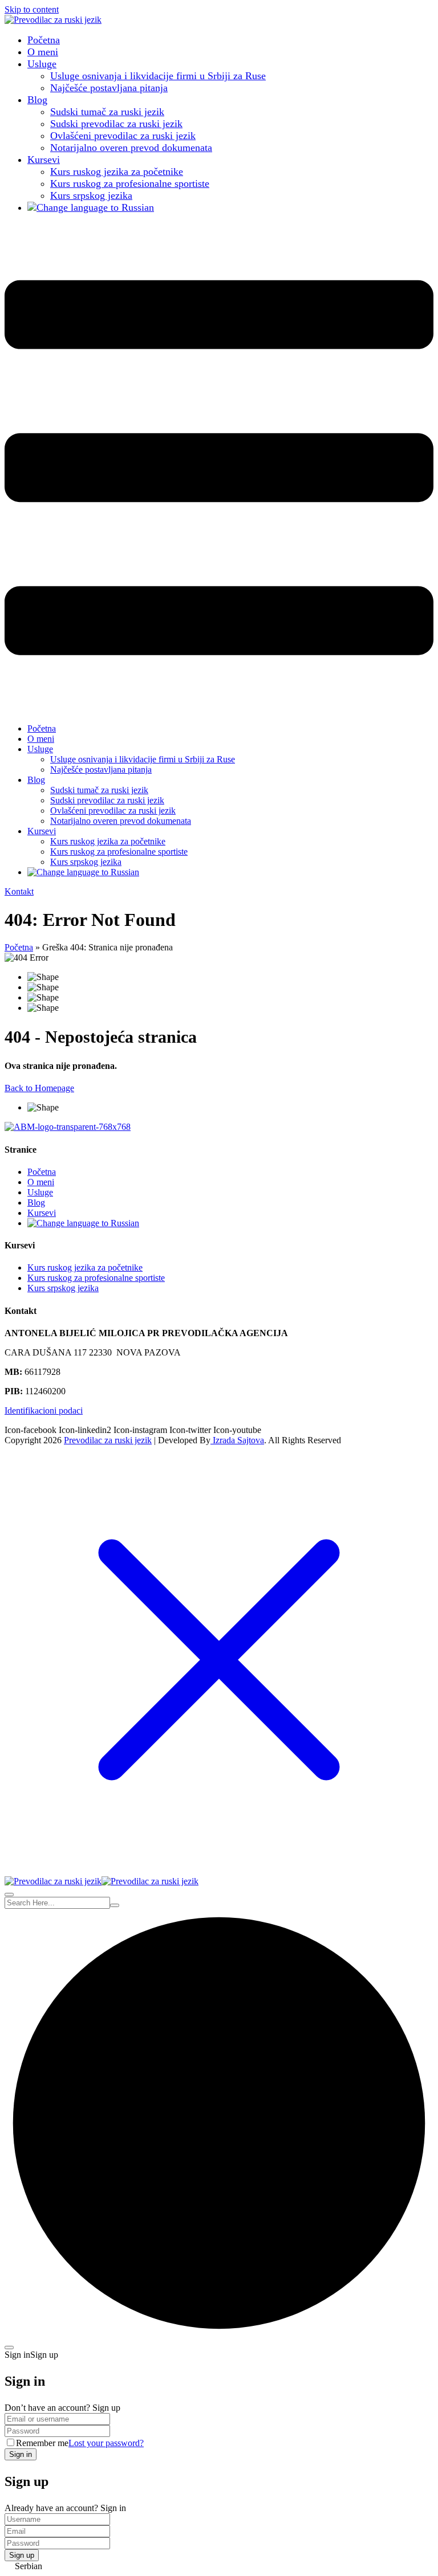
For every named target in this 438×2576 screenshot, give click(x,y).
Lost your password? (106, 2443)
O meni (43, 52)
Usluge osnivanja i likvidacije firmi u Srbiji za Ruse (158, 76)
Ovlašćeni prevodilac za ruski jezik (123, 136)
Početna (44, 40)
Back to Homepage (39, 1088)
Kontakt (19, 891)
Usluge (42, 64)
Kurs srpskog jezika (91, 195)
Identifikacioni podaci (44, 1411)
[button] (219, 2566)
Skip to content (32, 9)
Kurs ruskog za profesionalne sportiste (130, 183)
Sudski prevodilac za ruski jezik (116, 124)
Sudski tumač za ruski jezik (107, 112)
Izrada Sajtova (237, 1440)
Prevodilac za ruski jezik (108, 1440)
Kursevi (44, 160)
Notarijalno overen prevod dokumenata (131, 148)
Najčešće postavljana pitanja (109, 88)
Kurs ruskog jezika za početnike (117, 172)
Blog (37, 100)
